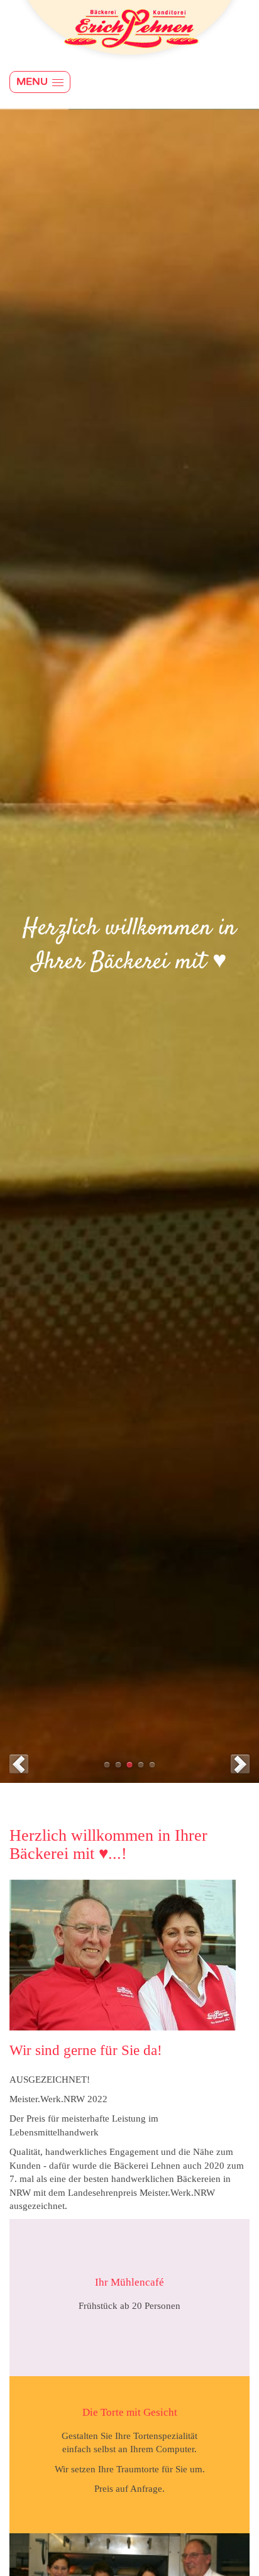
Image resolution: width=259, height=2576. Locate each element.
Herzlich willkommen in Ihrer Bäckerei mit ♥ (129, 1765)
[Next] (240, 1764)
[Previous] (19, 1764)
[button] (40, 82)
